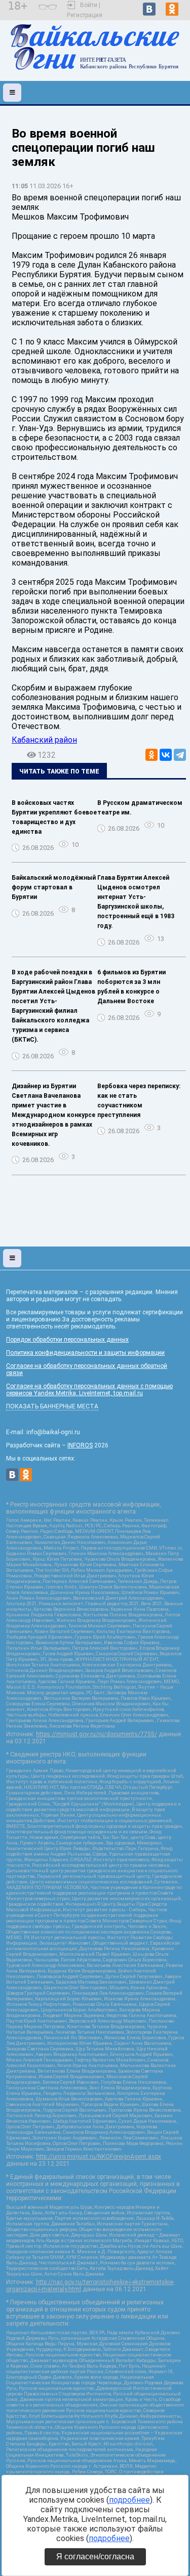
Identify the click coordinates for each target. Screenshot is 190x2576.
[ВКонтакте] (166, 755)
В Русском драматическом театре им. (140, 808)
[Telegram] (180, 755)
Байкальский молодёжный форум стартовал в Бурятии (54, 887)
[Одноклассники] (151, 755)
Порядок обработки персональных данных (67, 1340)
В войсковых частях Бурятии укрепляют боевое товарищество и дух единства (54, 817)
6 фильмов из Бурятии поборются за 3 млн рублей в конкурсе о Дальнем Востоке (131, 987)
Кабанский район (44, 740)
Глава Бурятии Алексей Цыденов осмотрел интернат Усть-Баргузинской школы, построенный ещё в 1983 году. (136, 902)
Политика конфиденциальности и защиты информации (85, 1353)
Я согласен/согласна (95, 2557)
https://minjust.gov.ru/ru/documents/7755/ (97, 1734)
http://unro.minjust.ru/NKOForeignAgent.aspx (99, 2157)
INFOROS (80, 1445)
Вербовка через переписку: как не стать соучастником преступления (139, 1101)
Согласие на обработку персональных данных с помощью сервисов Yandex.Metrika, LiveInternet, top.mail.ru (89, 1390)
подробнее (129, 2500)
